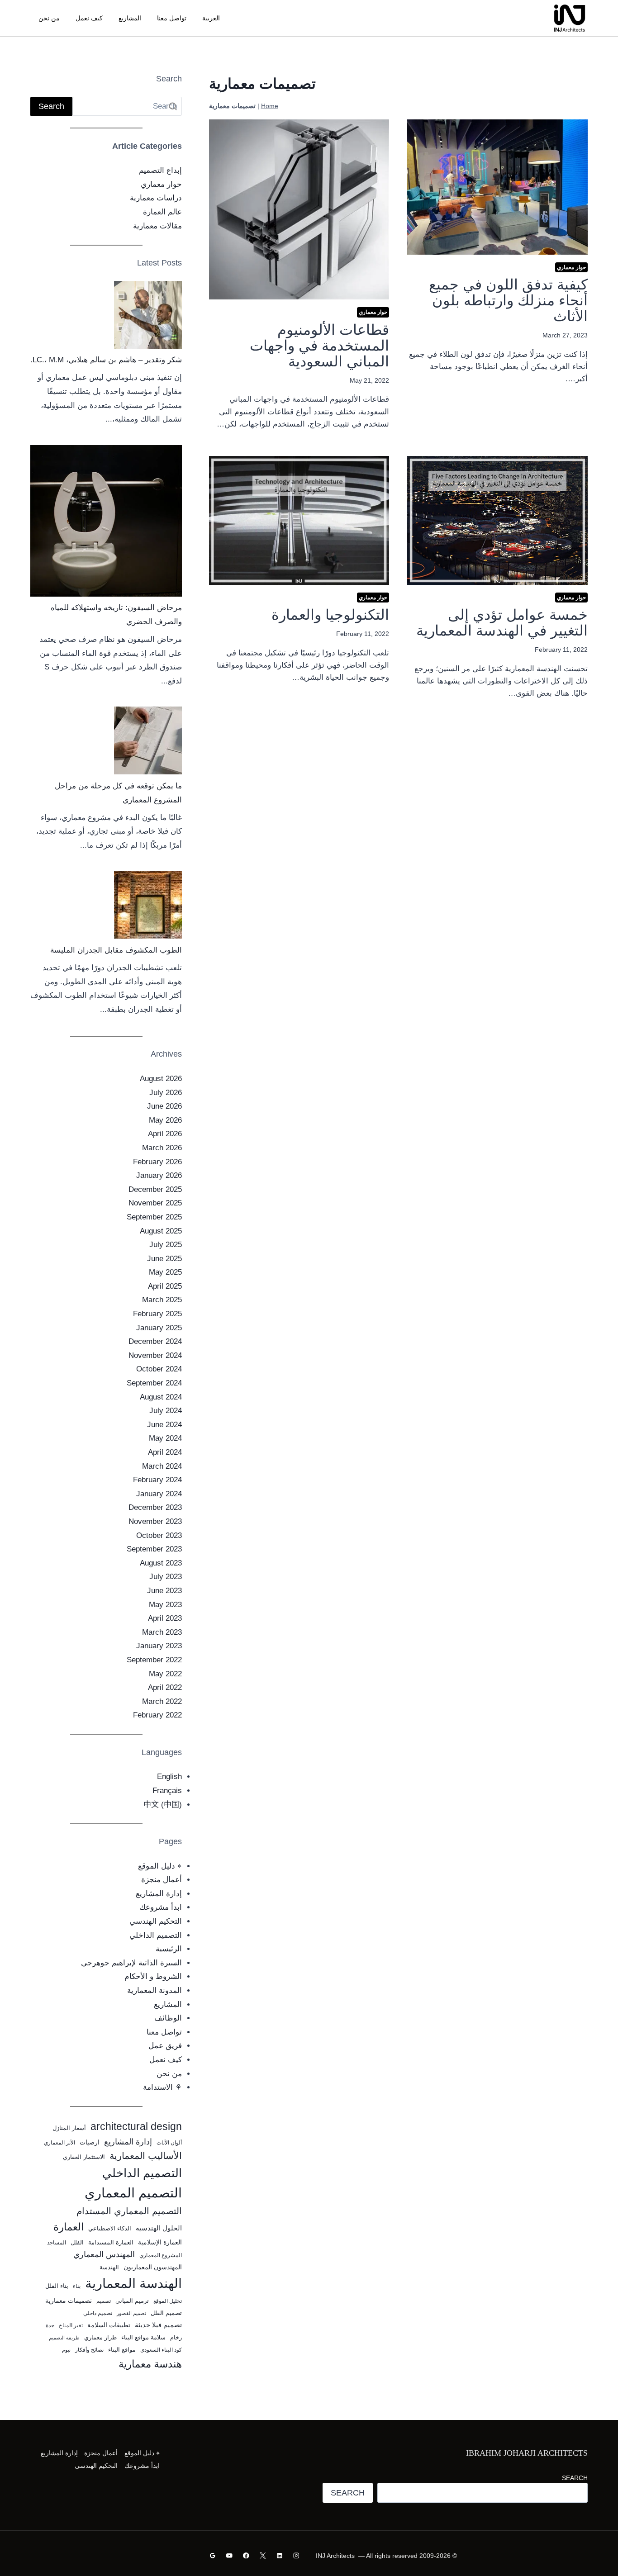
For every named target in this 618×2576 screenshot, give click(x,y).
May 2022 (165, 1674)
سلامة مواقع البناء (143, 2337)
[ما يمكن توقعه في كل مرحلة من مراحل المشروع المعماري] (148, 740)
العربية (211, 18)
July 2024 (166, 1411)
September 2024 (154, 1383)
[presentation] (497, 187)
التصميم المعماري (133, 2193)
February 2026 (157, 1162)
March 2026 (162, 1148)
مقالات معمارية (157, 226)
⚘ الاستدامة (162, 2087)
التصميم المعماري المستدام (129, 2211)
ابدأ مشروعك (161, 1907)
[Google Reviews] (213, 2555)
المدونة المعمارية (154, 1990)
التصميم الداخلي (156, 1935)
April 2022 (165, 1687)
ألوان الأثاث (169, 2143)
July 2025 (166, 1245)
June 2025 (164, 1259)
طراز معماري (100, 2337)
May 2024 (165, 1438)
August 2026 (161, 1079)
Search (575, 2478)
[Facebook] (246, 2555)
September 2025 (154, 1217)
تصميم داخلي (98, 2313)
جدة (50, 2325)
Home (270, 106)
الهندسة (109, 2267)
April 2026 (165, 1134)
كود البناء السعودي (161, 2350)
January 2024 (159, 1494)
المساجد (57, 2243)
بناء (77, 2286)
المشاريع (130, 18)
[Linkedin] (279, 2555)
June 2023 (164, 1591)
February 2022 (157, 1715)
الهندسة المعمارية (133, 2283)
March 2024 (162, 1466)
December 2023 (155, 1507)
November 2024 (155, 1355)
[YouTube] (230, 2555)
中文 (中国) (163, 1805)
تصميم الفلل (166, 2313)
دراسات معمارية (156, 198)
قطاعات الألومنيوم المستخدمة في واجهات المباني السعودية (319, 346)
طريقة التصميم (64, 2338)
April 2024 (165, 1452)
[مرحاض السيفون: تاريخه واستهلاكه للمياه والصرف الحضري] (106, 521)
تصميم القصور (131, 2313)
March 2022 (162, 1701)
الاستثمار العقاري (84, 2157)
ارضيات (90, 2142)
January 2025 (159, 1328)
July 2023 (166, 1577)
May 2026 (165, 1120)
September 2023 (154, 1549)
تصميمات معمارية (69, 2301)
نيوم (66, 2350)
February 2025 (157, 1314)
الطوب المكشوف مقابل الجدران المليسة (116, 950)
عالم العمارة (162, 212)
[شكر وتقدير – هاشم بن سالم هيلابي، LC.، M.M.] (148, 315)
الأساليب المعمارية (146, 2156)
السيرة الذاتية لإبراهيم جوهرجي (131, 1963)
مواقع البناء (122, 2350)
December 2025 (155, 1189)
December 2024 (155, 1341)
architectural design (136, 2127)
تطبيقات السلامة (109, 2325)
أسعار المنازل (69, 2128)
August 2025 (161, 1231)
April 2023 (165, 1618)
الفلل (77, 2242)
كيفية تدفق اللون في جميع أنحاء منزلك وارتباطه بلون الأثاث (508, 300)
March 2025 (162, 1300)
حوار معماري (571, 267)
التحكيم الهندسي (156, 1921)
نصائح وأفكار (89, 2350)
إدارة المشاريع (159, 1894)
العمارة (69, 2227)
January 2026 (159, 1175)
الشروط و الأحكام (153, 1976)
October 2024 (159, 1369)
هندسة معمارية (150, 2364)
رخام (176, 2337)
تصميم (104, 2301)
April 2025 (165, 1286)
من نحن (49, 18)
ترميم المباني (132, 2301)
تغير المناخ (71, 2325)
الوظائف (168, 2018)
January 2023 (159, 1646)
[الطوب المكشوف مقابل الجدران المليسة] (148, 905)
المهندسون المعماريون (153, 2267)
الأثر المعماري (59, 2143)
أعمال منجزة (162, 1880)
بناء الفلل (57, 2286)
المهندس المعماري (104, 2254)
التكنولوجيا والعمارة (330, 615)
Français (167, 1791)
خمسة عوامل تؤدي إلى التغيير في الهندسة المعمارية (502, 623)
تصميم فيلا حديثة (158, 2325)
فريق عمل (165, 2046)
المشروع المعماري (161, 2255)
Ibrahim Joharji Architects (527, 2453)
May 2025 (165, 1272)
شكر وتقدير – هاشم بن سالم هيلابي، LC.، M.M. (106, 360)
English (169, 1777)
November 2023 (155, 1521)
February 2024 (157, 1480)
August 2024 (161, 1397)
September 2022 (154, 1660)
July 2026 (166, 1093)
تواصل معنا (172, 18)
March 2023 (162, 1632)
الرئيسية (169, 1949)
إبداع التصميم (160, 170)
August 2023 (161, 1563)
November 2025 (155, 1203)
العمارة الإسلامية (160, 2242)
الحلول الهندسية (159, 2228)
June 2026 (164, 1106)
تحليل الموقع (168, 2301)
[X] (263, 2555)
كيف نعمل (89, 18)
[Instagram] (296, 2555)
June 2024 (164, 1425)
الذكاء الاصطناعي (110, 2228)
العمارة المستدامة (111, 2242)
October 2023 (159, 1535)
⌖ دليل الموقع (160, 1866)
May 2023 (165, 1605)
